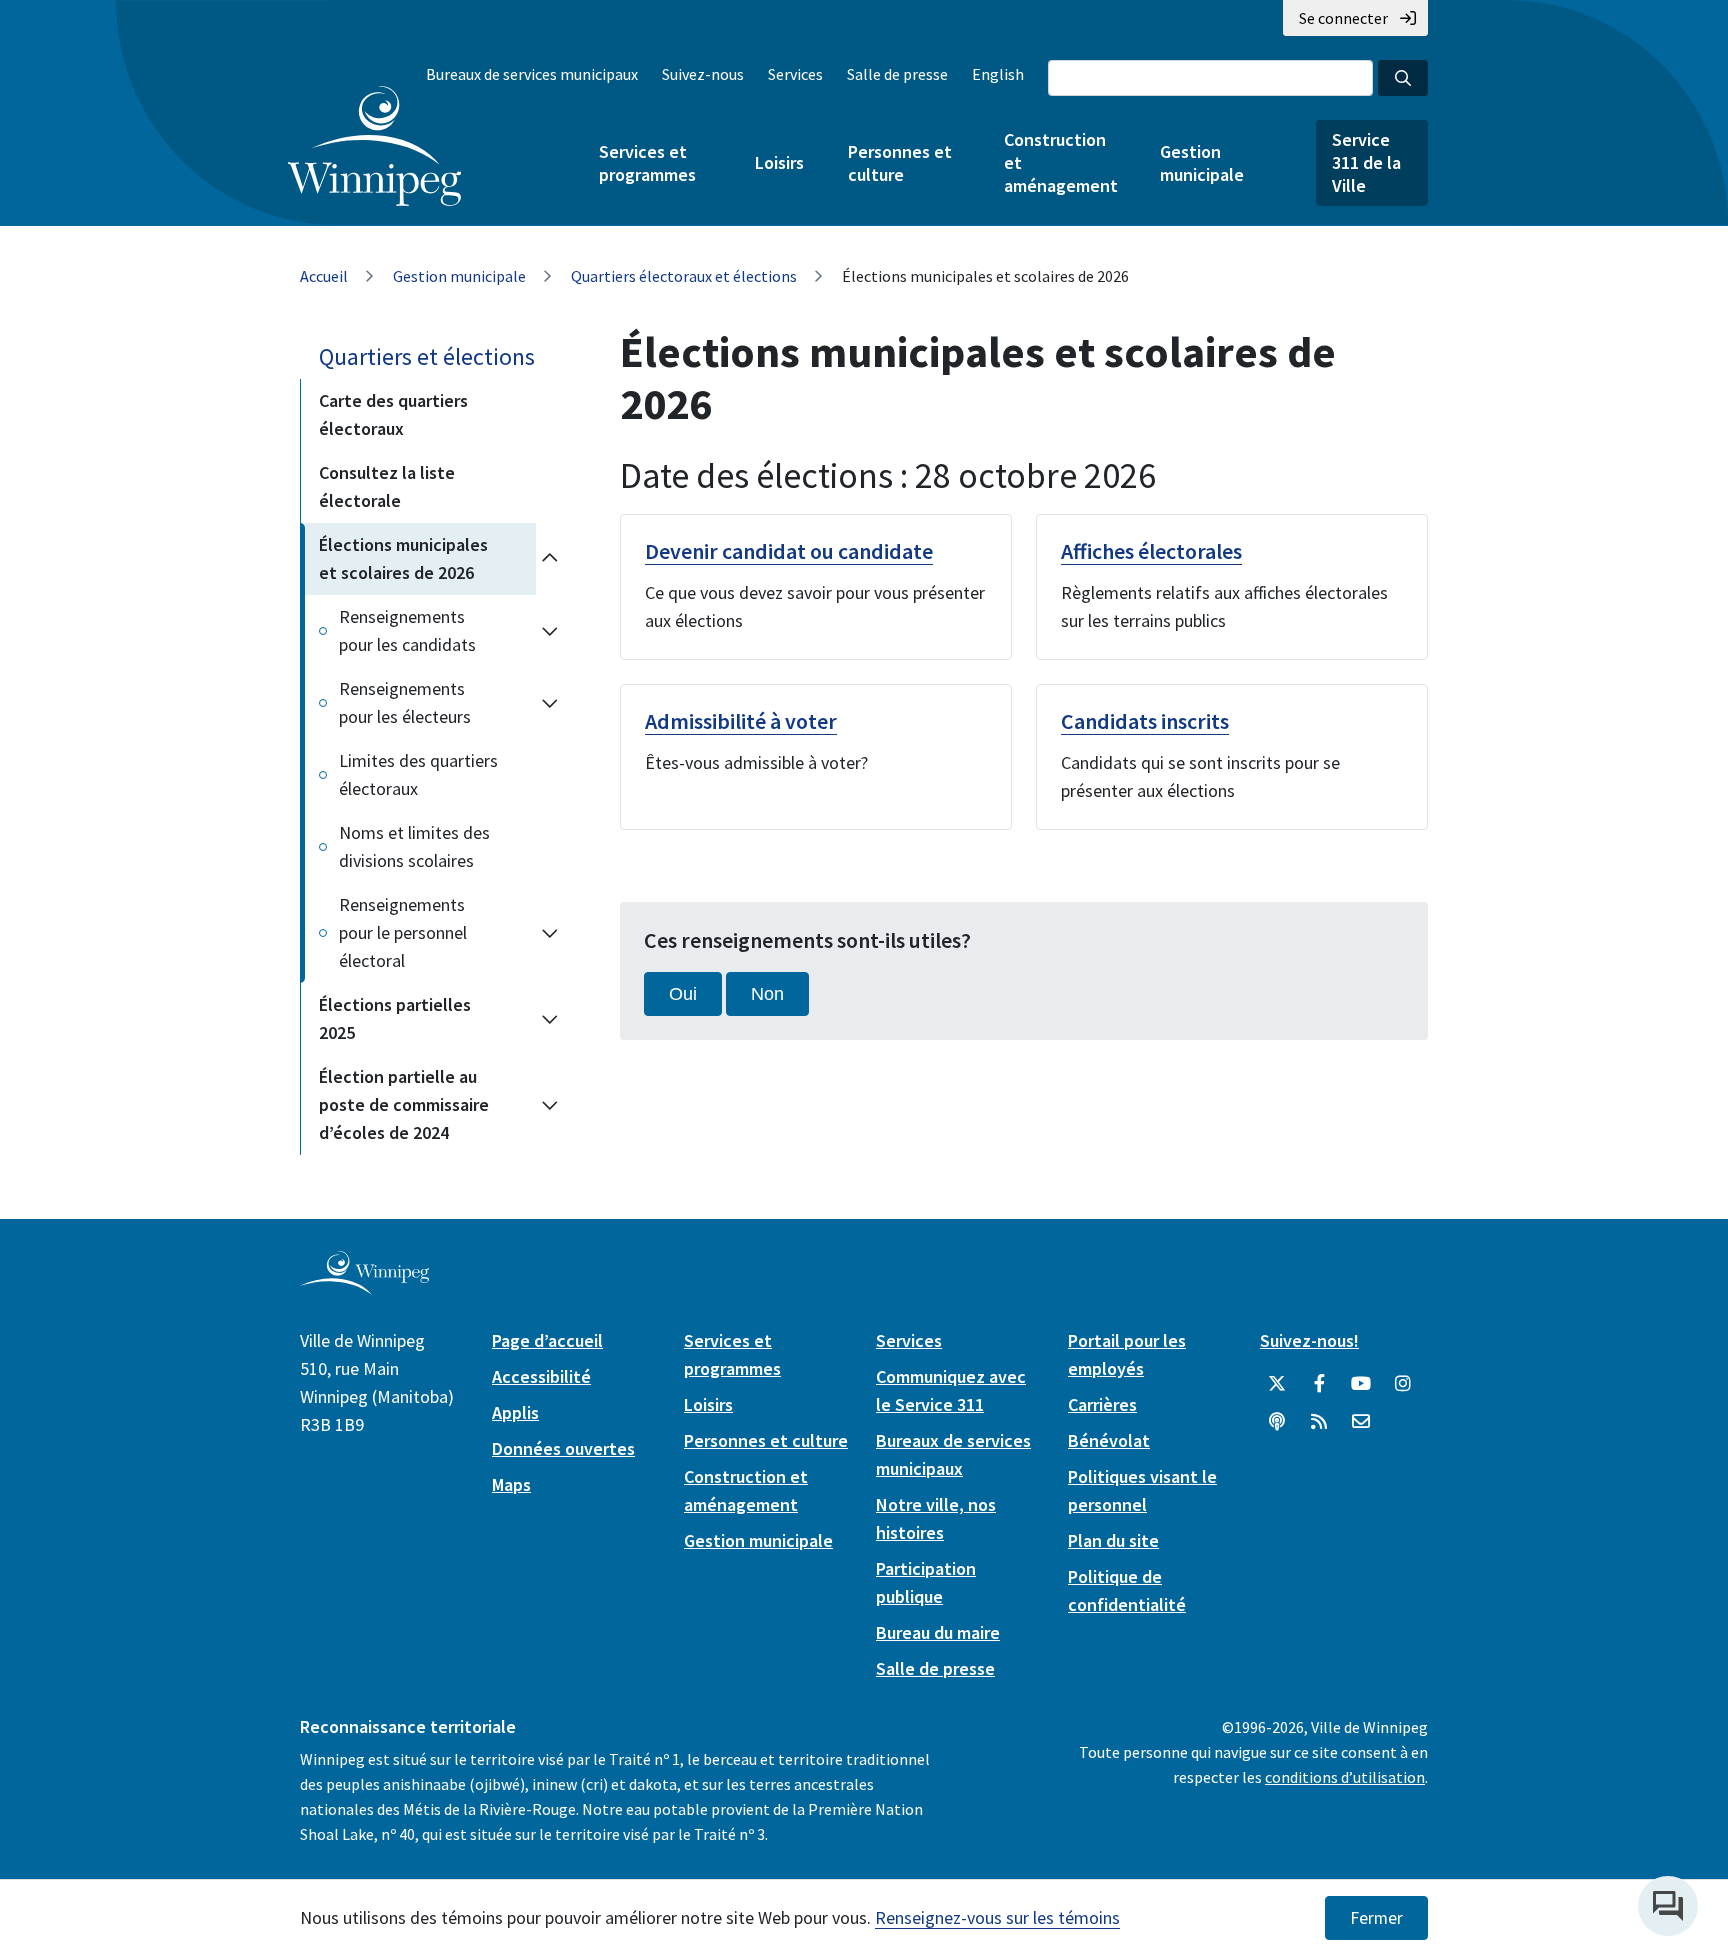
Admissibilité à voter (741, 721)
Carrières (1102, 1404)
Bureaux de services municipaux (532, 74)
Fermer (1376, 1918)
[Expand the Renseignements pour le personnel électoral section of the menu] (550, 933)
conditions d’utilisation (1345, 1777)
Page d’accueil (547, 1340)
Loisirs (779, 162)
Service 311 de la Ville (1366, 162)
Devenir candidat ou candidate (789, 551)
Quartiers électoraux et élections (684, 276)
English (998, 74)
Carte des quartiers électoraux (393, 414)
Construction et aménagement (1060, 162)
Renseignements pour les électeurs (405, 702)
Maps (511, 1484)
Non (767, 994)
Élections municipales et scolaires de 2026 (403, 558)
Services (795, 74)
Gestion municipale (1202, 163)
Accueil (324, 276)
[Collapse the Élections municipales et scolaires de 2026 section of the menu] (550, 559)
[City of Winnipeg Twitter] (1277, 1384)
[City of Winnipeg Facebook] (1319, 1384)
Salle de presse (897, 74)
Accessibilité (541, 1376)
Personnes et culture (900, 163)
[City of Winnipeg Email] (1361, 1422)
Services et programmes (647, 163)
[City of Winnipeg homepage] (364, 1287)
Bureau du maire (938, 1632)
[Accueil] (374, 146)
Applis (515, 1412)
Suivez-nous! (1309, 1340)
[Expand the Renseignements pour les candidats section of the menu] (550, 631)
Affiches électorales (1151, 551)
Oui (683, 994)
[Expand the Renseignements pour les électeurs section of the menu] (550, 703)
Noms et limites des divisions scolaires (414, 846)
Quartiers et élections (427, 356)
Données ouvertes (563, 1448)
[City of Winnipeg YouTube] (1361, 1384)
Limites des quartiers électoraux (418, 774)
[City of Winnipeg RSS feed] (1319, 1422)
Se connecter (1343, 18)
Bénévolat (1109, 1440)
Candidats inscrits (1145, 721)
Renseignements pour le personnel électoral (403, 932)
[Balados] (1277, 1422)
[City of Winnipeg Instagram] (1403, 1384)
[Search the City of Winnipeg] (1403, 78)
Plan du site (1113, 1540)
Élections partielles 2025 (395, 1018)
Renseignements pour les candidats (407, 630)
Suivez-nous (703, 74)
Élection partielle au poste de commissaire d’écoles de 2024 (404, 1104)
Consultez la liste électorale (387, 486)
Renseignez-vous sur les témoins (997, 1917)
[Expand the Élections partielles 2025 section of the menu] (550, 1019)
